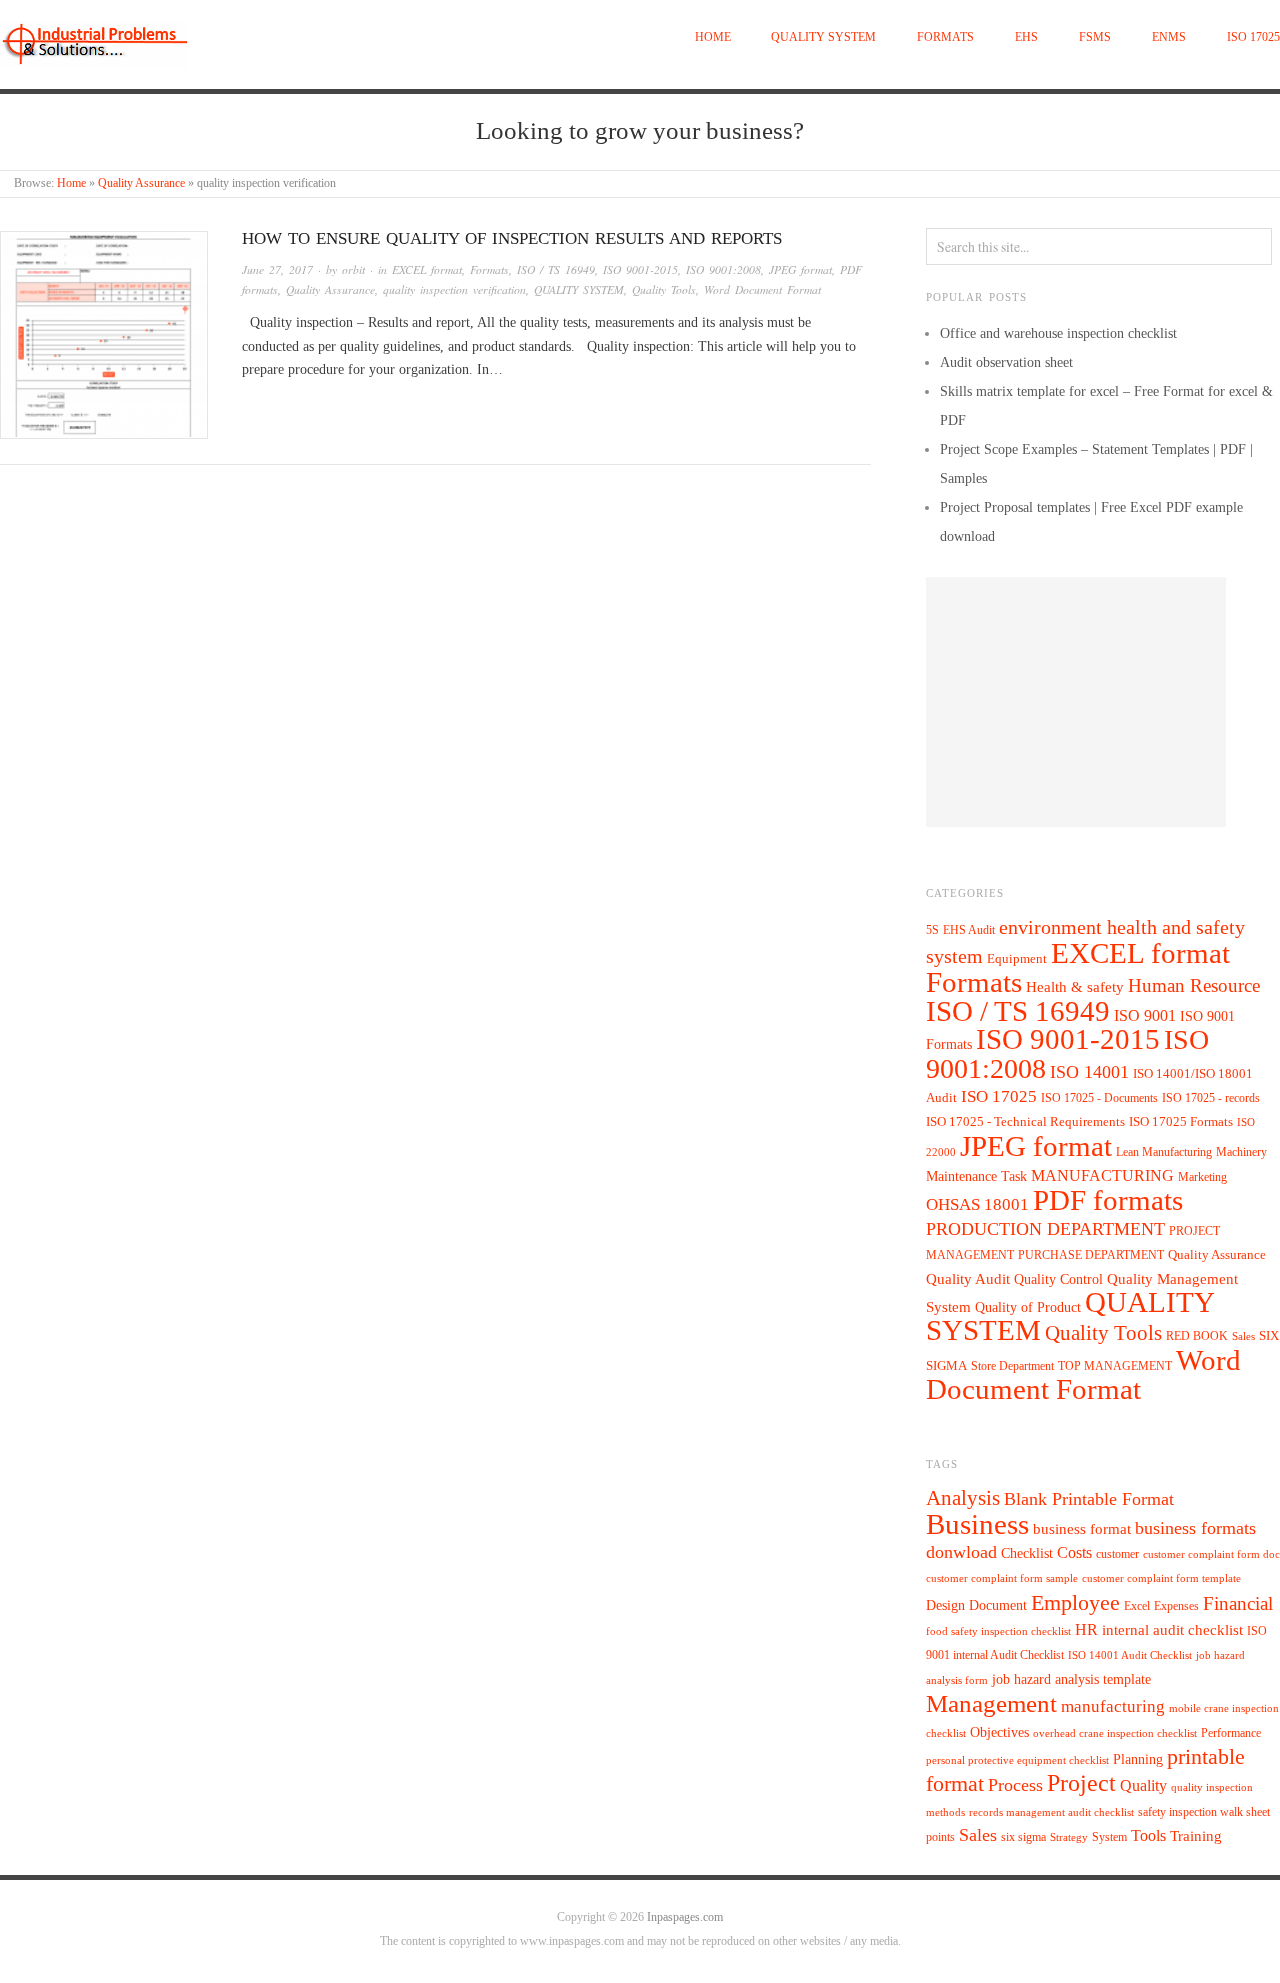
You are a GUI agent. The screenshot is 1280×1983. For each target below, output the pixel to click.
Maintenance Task (976, 1176)
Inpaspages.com (685, 1917)
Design (945, 1605)
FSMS (1095, 37)
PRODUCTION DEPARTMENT (1045, 1229)
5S (932, 930)
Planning (1138, 1759)
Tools (1148, 1835)
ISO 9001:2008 (723, 269)
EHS (1026, 37)
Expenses (1176, 1606)
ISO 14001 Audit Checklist (1130, 1655)
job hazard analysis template (1071, 1679)
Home (713, 37)
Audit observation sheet (1006, 362)
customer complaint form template (1161, 1578)
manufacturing (1113, 1706)
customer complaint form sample (1002, 1578)
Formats (945, 37)
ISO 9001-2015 (640, 269)
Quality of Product (1028, 1307)
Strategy (1069, 1837)
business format (1082, 1529)
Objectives (999, 1732)
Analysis (963, 1498)
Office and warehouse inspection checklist (1058, 333)
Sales (1243, 1336)
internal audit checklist (1172, 1630)
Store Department (1012, 1366)
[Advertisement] (1076, 702)
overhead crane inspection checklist (1115, 1733)
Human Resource (1194, 985)
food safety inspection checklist (998, 1631)
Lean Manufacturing (1164, 1152)
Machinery (1241, 1152)
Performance (1231, 1733)
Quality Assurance (141, 183)
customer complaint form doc (1211, 1554)
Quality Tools (664, 289)
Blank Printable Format (1089, 1499)
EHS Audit (969, 930)
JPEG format (800, 269)
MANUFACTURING (1102, 1175)
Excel (1137, 1606)
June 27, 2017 (277, 269)
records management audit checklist (1051, 1812)
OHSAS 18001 (977, 1204)
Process (1015, 1785)
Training (1196, 1836)
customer (1117, 1554)
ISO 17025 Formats (1181, 1122)
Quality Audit (968, 1279)
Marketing (1202, 1177)
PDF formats (1108, 1200)
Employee (1075, 1602)
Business (977, 1524)
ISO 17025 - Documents (1099, 1098)
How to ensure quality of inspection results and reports (512, 238)
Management (991, 1703)
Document (998, 1605)
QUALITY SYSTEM (823, 37)
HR (1086, 1629)
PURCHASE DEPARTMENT (1091, 1255)
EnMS (1169, 37)
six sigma (1023, 1837)
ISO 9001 (1145, 1015)
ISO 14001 (1089, 1072)
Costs (1074, 1552)
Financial (1238, 1603)
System (1109, 1837)
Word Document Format (762, 289)
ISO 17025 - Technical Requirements (1025, 1122)
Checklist (1027, 1553)
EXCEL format (427, 269)
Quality (1143, 1785)
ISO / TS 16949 (556, 269)
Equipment (1017, 959)
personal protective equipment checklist (1017, 1760)
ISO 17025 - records (1211, 1098)
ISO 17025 (1253, 37)
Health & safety (1075, 986)
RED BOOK (1197, 1336)
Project (1081, 1783)
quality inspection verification (454, 289)
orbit (353, 269)
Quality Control (1058, 1279)
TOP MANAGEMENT (1115, 1366)
